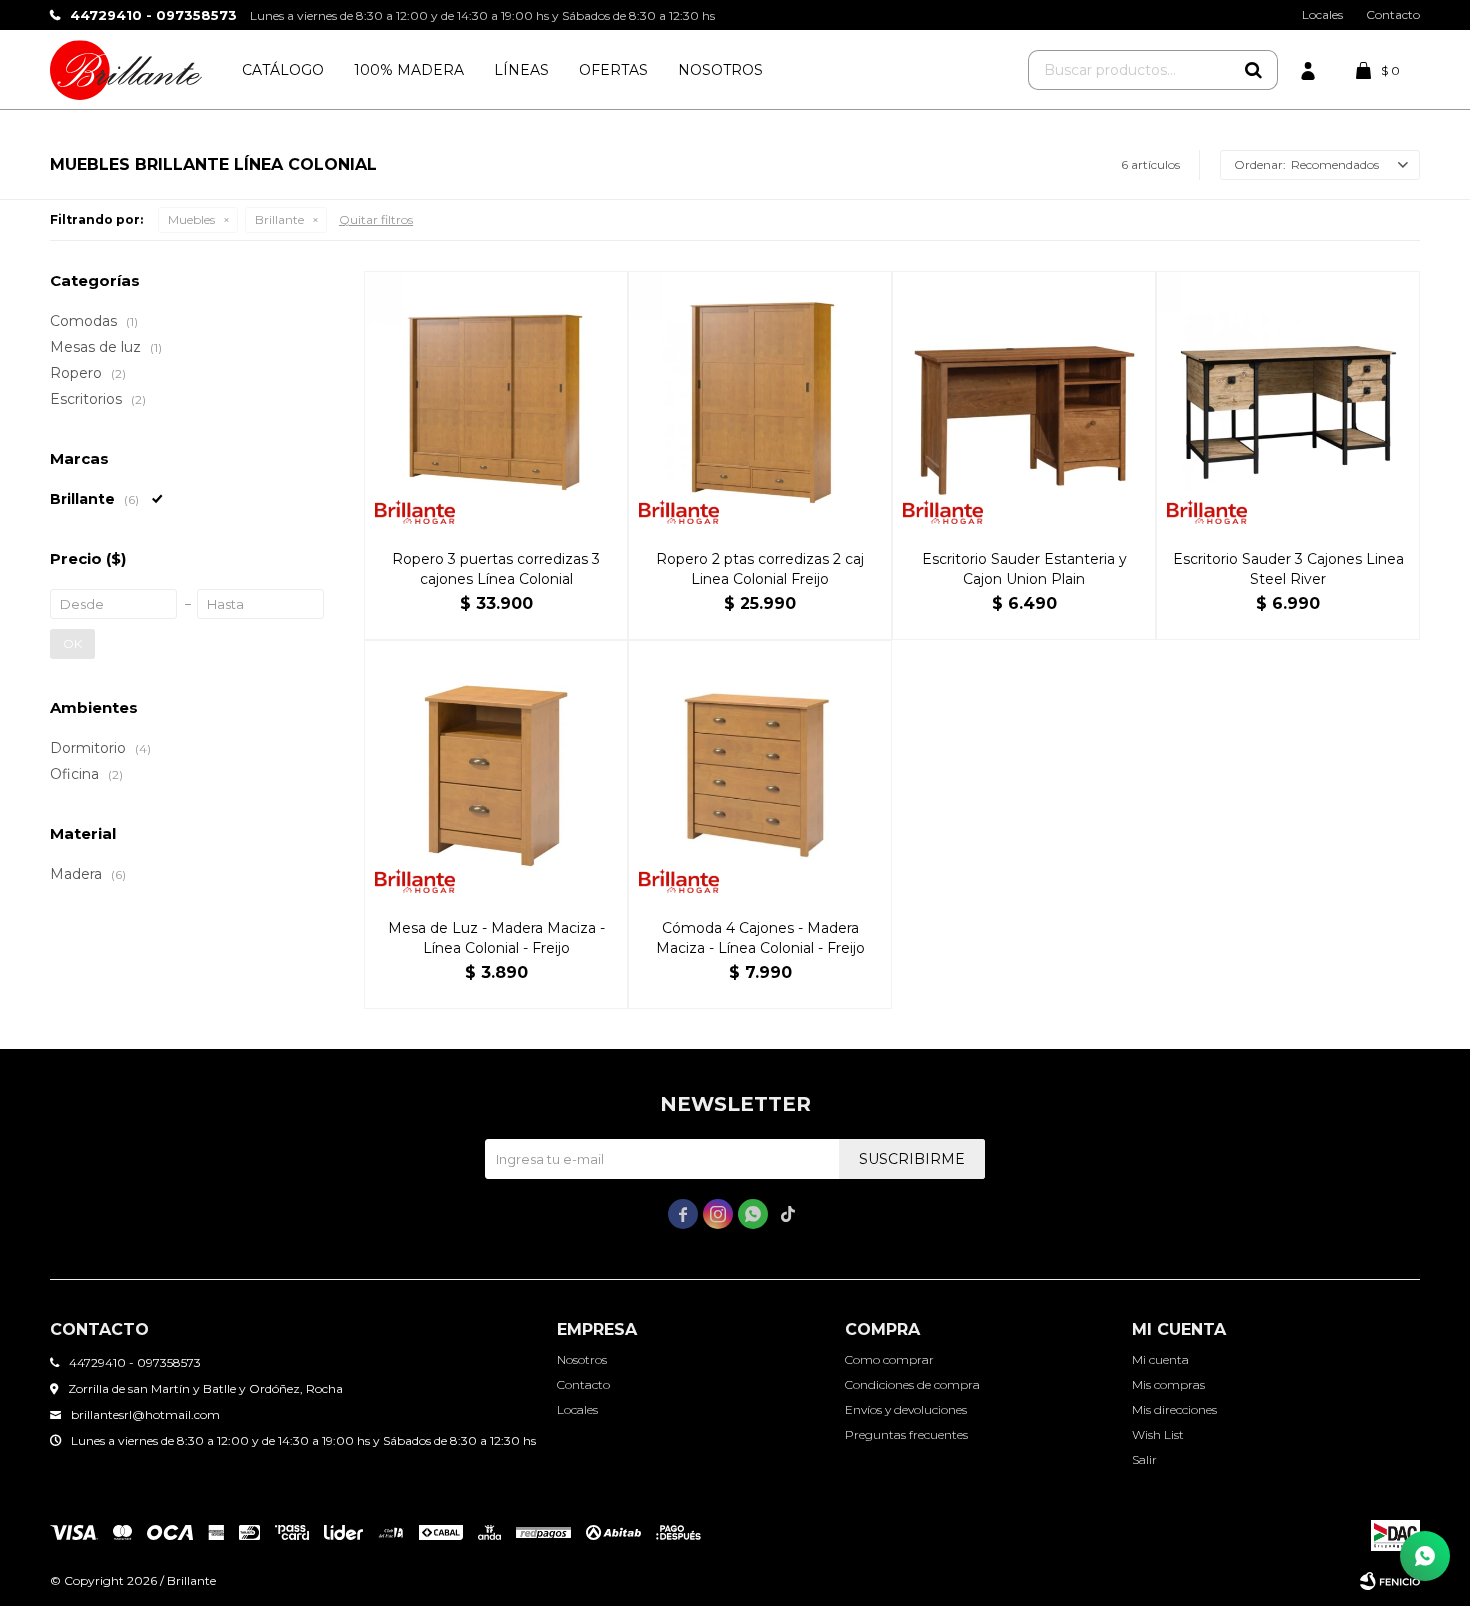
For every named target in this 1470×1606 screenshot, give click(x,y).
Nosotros (720, 70)
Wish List (1158, 1434)
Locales (1322, 14)
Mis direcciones (1174, 1409)
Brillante (279, 219)
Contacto (1393, 14)
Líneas (521, 70)
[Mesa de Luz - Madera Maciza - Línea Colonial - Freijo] (496, 772)
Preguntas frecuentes (906, 1434)
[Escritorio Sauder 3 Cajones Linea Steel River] (1288, 403)
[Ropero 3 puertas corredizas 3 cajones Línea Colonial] (496, 403)
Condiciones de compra (912, 1384)
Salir (1144, 1459)
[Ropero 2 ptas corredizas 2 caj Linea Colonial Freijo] (760, 403)
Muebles (191, 219)
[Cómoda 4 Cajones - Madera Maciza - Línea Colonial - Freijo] (760, 772)
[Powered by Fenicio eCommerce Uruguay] (1390, 1581)
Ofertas (613, 70)
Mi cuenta (1160, 1359)
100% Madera (409, 70)
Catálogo (283, 70)
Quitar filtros (376, 219)
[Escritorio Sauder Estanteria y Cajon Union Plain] (1024, 403)
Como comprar (889, 1359)
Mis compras (1168, 1384)
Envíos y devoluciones (906, 1409)
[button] (1253, 70)
